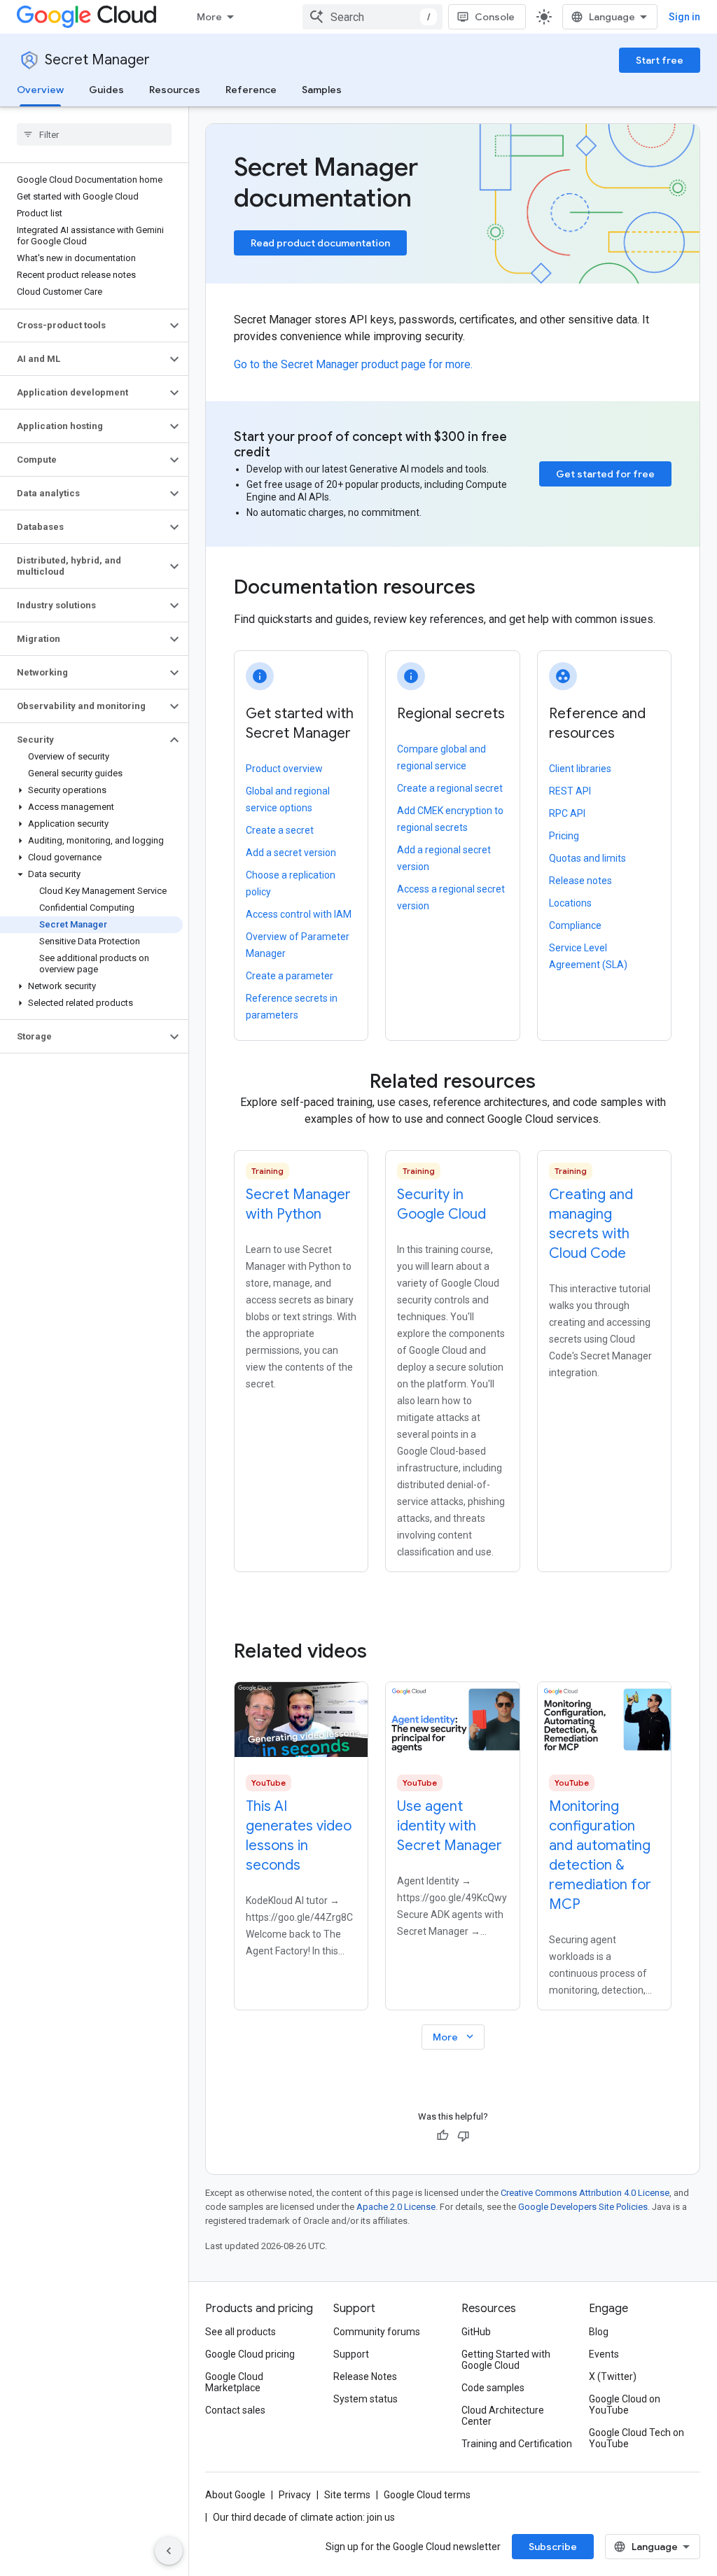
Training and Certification (517, 2444)
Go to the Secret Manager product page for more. (353, 364)
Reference (251, 90)
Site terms (347, 2495)
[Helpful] (443, 2136)
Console (495, 17)
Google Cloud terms (427, 2495)
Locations (570, 903)
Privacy (295, 2495)
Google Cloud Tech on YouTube (636, 2438)
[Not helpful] (464, 2136)
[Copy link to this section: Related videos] (386, 1651)
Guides (106, 90)
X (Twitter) (613, 2376)
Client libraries (580, 769)
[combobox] (373, 17)
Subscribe (553, 2547)
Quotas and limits (587, 858)
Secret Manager (97, 60)
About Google (235, 2495)
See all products (241, 2332)
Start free (660, 60)
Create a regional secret (450, 788)
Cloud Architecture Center (503, 2416)
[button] (83, 325)
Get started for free (605, 474)
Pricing (564, 836)
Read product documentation (320, 243)
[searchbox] (94, 134)
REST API (570, 791)
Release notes (580, 881)
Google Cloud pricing (250, 2354)
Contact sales (235, 2410)
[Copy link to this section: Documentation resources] (494, 589)
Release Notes (365, 2376)
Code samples (493, 2388)
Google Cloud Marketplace (234, 2382)
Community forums (377, 2332)
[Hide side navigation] (169, 2551)
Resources (175, 90)
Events (604, 2354)
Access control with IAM (299, 914)
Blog (599, 2332)
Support (351, 2354)
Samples (322, 90)
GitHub (476, 2332)
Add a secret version (291, 853)
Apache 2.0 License (396, 2207)
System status (366, 2399)
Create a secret (280, 830)
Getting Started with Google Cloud (506, 2360)
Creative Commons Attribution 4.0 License (585, 2193)
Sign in (684, 17)
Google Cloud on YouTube (625, 2404)
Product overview (284, 769)
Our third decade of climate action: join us (304, 2517)
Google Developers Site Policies (583, 2207)
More (209, 17)
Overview (40, 90)
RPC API (567, 813)
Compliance (575, 925)
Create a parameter (290, 976)
